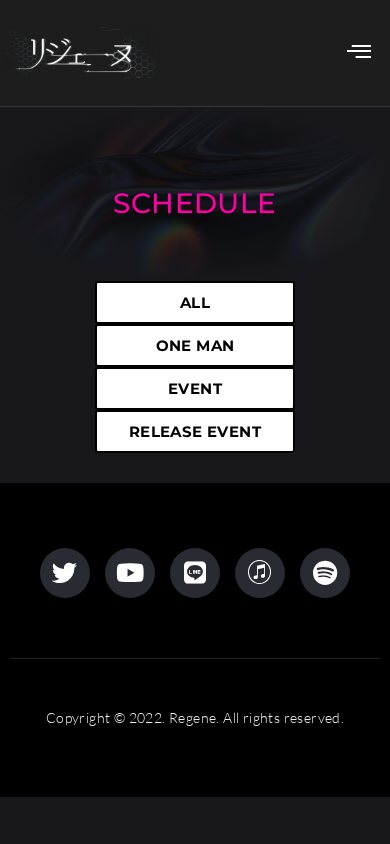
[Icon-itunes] (260, 573)
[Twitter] (65, 573)
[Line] (195, 573)
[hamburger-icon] (354, 53)
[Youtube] (130, 573)
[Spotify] (325, 573)
